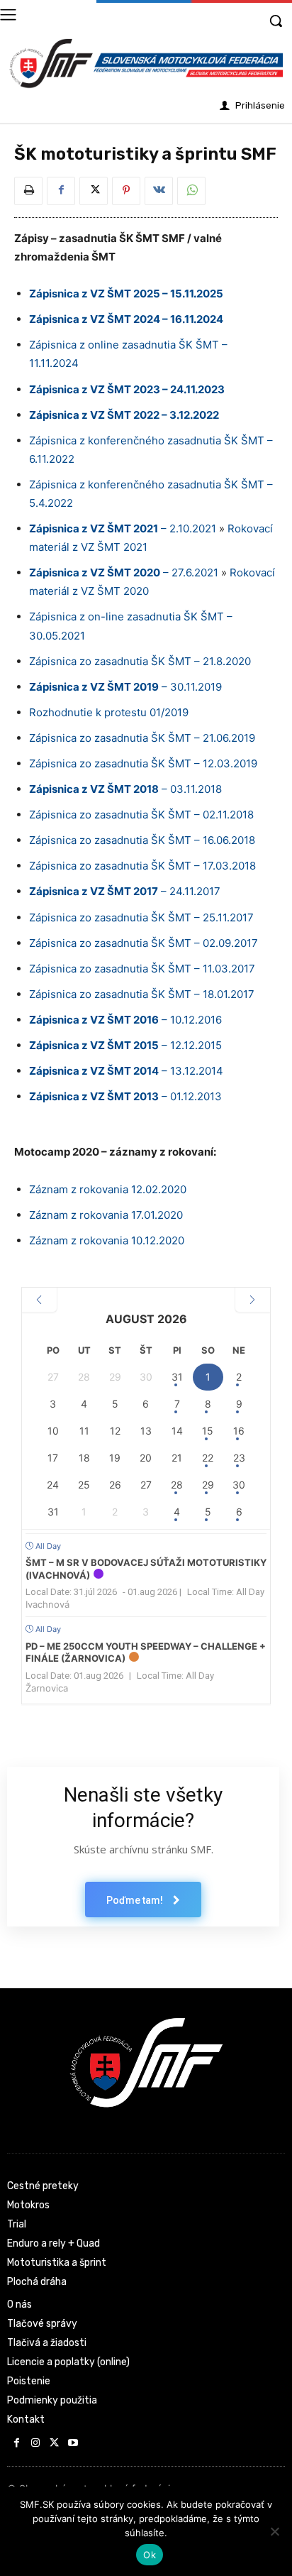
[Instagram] (36, 2444)
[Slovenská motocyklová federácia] (146, 64)
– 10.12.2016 (125, 1020)
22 (208, 1458)
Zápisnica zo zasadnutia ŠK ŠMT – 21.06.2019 (142, 738)
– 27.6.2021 (124, 572)
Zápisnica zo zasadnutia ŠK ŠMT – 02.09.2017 (144, 943)
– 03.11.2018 (125, 789)
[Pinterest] (126, 191)
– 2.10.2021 (123, 528)
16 (239, 1431)
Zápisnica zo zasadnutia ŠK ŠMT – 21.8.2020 (140, 661)
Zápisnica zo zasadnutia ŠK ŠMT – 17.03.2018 (142, 866)
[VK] (159, 191)
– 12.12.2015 (125, 1045)
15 (208, 1431)
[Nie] (274, 2531)
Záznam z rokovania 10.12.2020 (107, 1240)
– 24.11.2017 (125, 891)
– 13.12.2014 (126, 1071)
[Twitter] (94, 191)
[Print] (28, 191)
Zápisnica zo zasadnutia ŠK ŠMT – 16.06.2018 (142, 840)
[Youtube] (73, 2444)
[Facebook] (61, 191)
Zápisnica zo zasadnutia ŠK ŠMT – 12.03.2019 (143, 763)
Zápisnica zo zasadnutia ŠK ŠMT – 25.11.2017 (141, 917)
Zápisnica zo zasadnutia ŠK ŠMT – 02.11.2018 (141, 815)
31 (177, 1377)
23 (239, 1458)
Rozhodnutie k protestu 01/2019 (109, 712)
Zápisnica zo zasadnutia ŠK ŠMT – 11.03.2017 (142, 969)
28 (177, 1485)
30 (239, 1485)
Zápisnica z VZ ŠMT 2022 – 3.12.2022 (124, 415)
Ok (150, 2555)
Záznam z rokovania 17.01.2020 (106, 1215)
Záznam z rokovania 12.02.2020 (108, 1189)
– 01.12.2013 (125, 1096)
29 (208, 1485)
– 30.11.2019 (125, 687)
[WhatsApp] (191, 191)
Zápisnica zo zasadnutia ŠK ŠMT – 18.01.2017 (142, 994)
